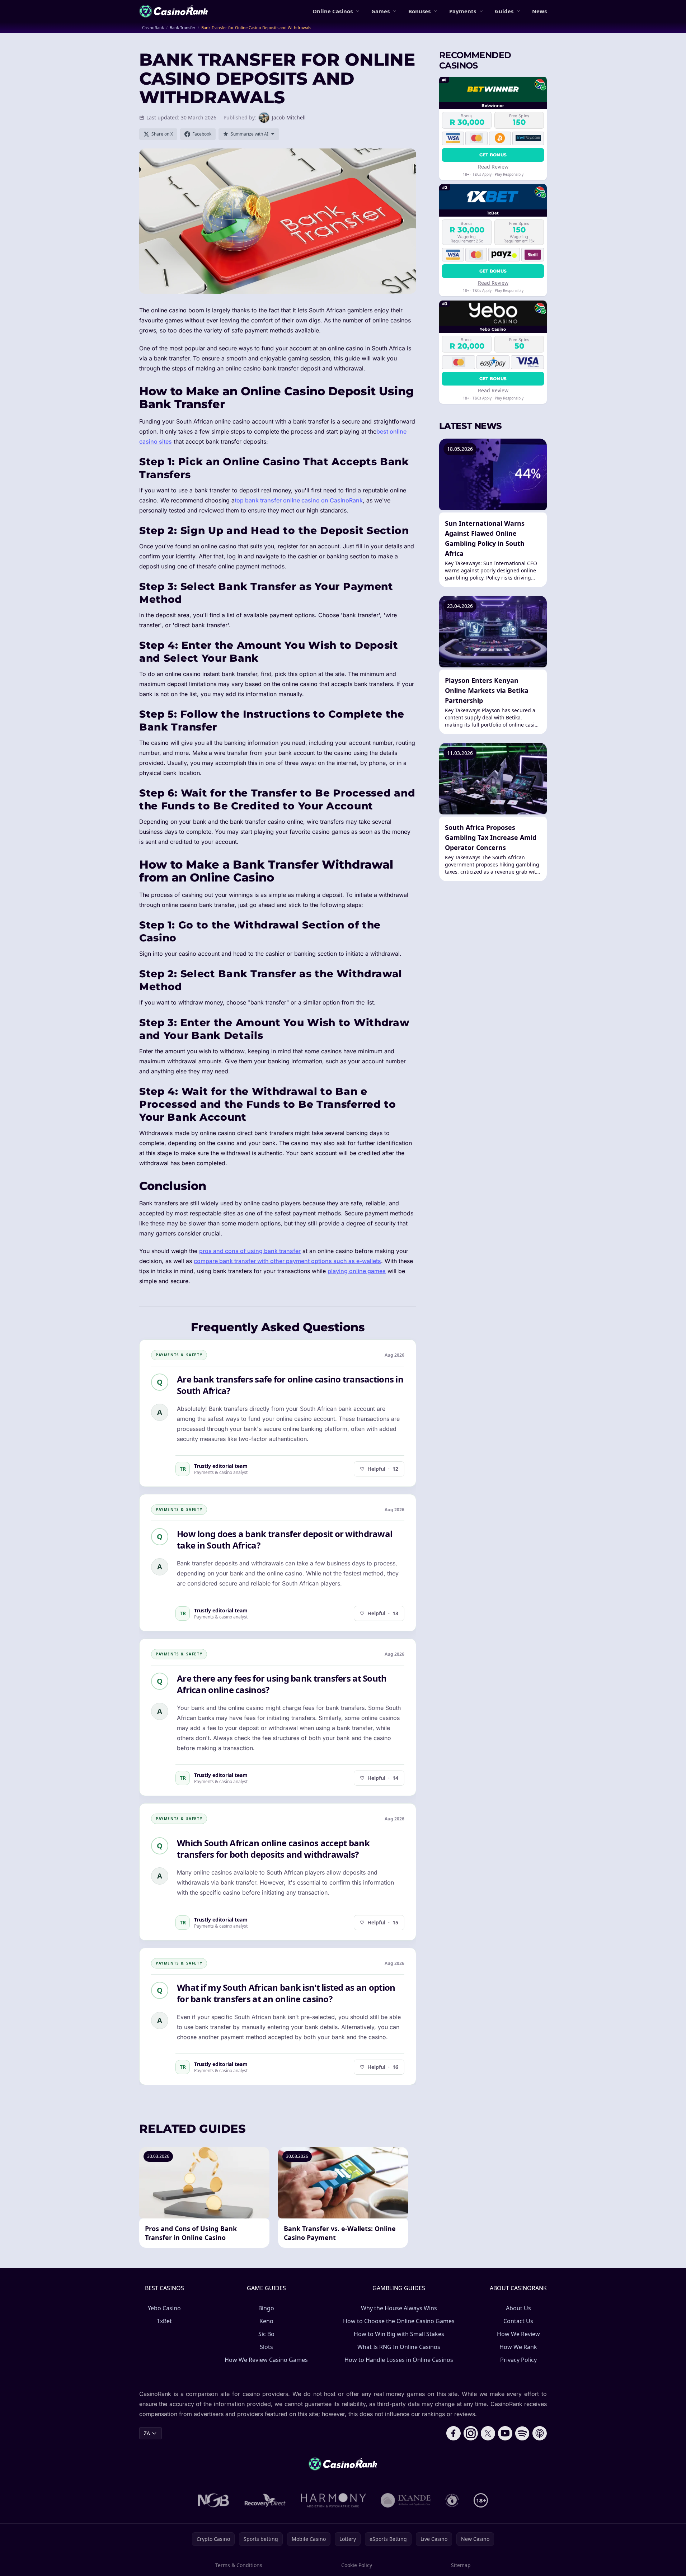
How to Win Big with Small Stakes (399, 2334)
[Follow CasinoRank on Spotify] (522, 2433)
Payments (463, 11)
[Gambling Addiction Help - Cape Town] (406, 2500)
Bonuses (419, 11)
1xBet (164, 2321)
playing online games (357, 1271)
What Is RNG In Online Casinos (399, 2347)
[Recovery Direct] (265, 2500)
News (539, 11)
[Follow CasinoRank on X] (488, 2433)
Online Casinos (333, 11)
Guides (504, 11)
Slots (266, 2347)
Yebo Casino (164, 2308)
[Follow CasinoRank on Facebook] (454, 2433)
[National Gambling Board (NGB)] (214, 2500)
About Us (518, 2308)
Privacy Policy (518, 2360)
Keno (266, 2321)
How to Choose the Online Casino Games (399, 2321)
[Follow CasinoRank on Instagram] (471, 2433)
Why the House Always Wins (399, 2308)
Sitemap (461, 2565)
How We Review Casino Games (266, 2360)
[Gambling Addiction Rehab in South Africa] (334, 2500)
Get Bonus (493, 154)
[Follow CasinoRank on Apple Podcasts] (540, 2433)
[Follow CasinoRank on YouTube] (505, 2433)
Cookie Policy (357, 2565)
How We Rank (518, 2347)
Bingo (266, 2308)
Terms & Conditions (239, 2565)
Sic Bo (266, 2334)
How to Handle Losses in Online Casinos (399, 2360)
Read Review (493, 166)
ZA (147, 2433)
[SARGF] (452, 2500)
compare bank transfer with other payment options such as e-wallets (287, 1261)
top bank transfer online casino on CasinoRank (299, 500)
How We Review (518, 2334)
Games (380, 11)
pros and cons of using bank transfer (250, 1251)
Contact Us (518, 2321)
